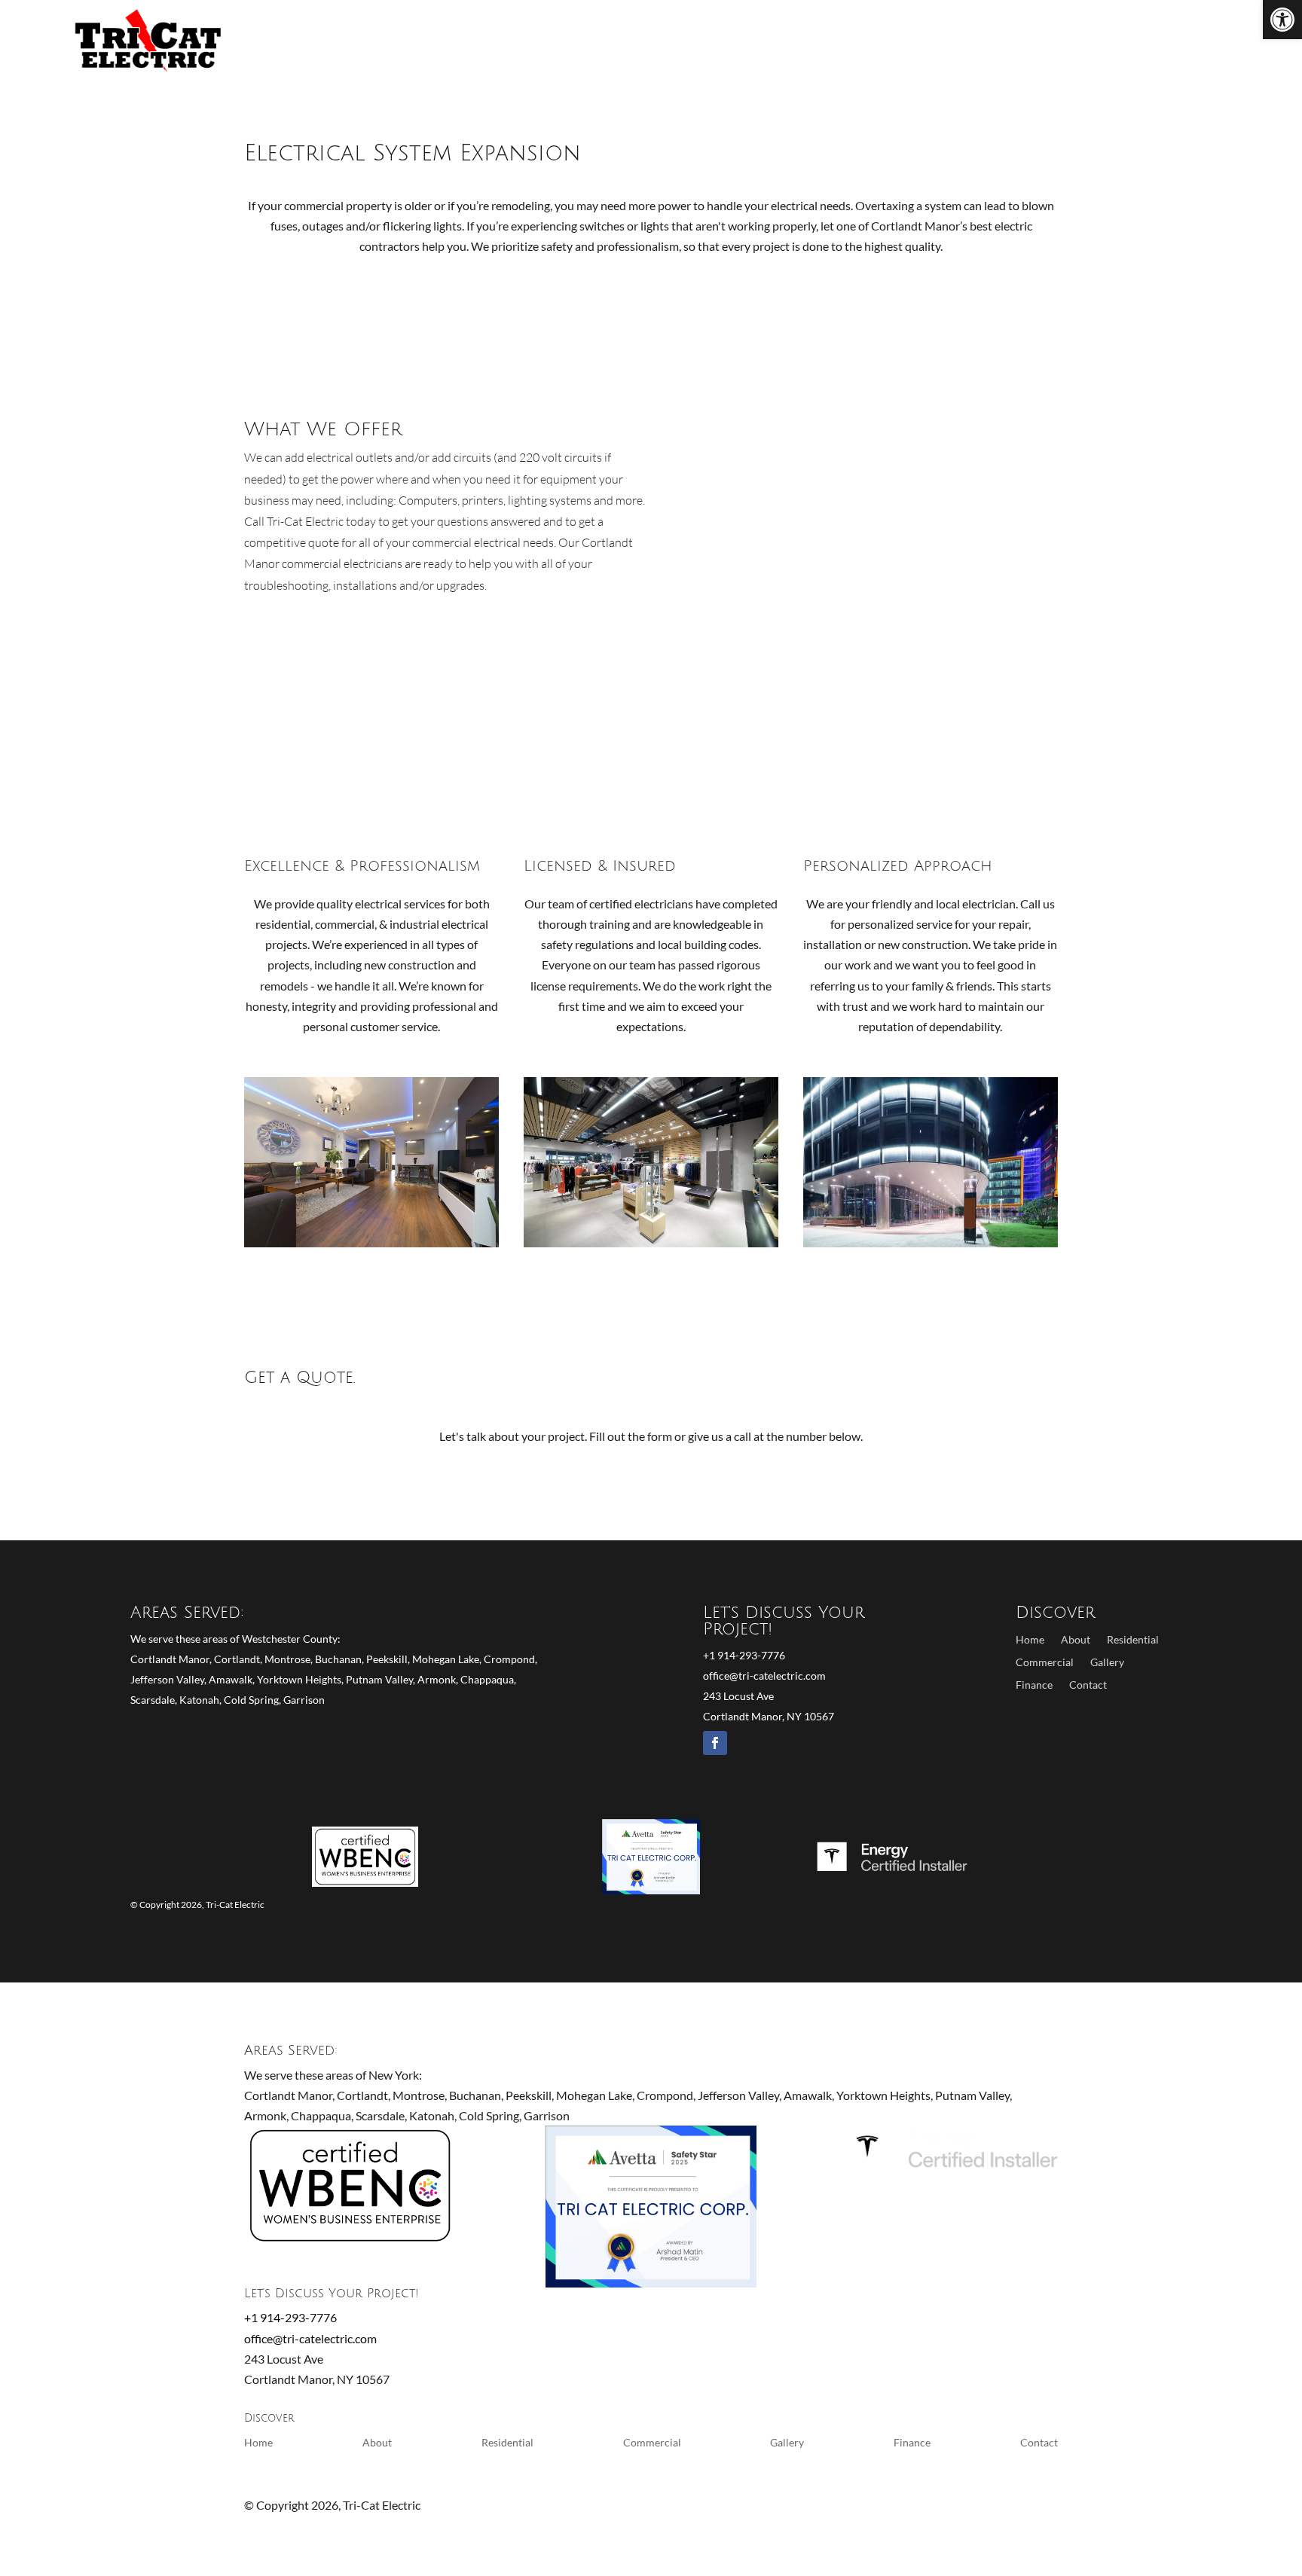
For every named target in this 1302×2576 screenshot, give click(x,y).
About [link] (1076, 1640)
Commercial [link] (1013, 42)
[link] (1282, 20)
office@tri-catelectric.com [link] (764, 1676)
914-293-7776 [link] (1187, 42)
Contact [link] (1088, 1685)
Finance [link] (1034, 1685)
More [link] (1097, 42)
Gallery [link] (1107, 1663)
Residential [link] (912, 42)
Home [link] (844, 42)
